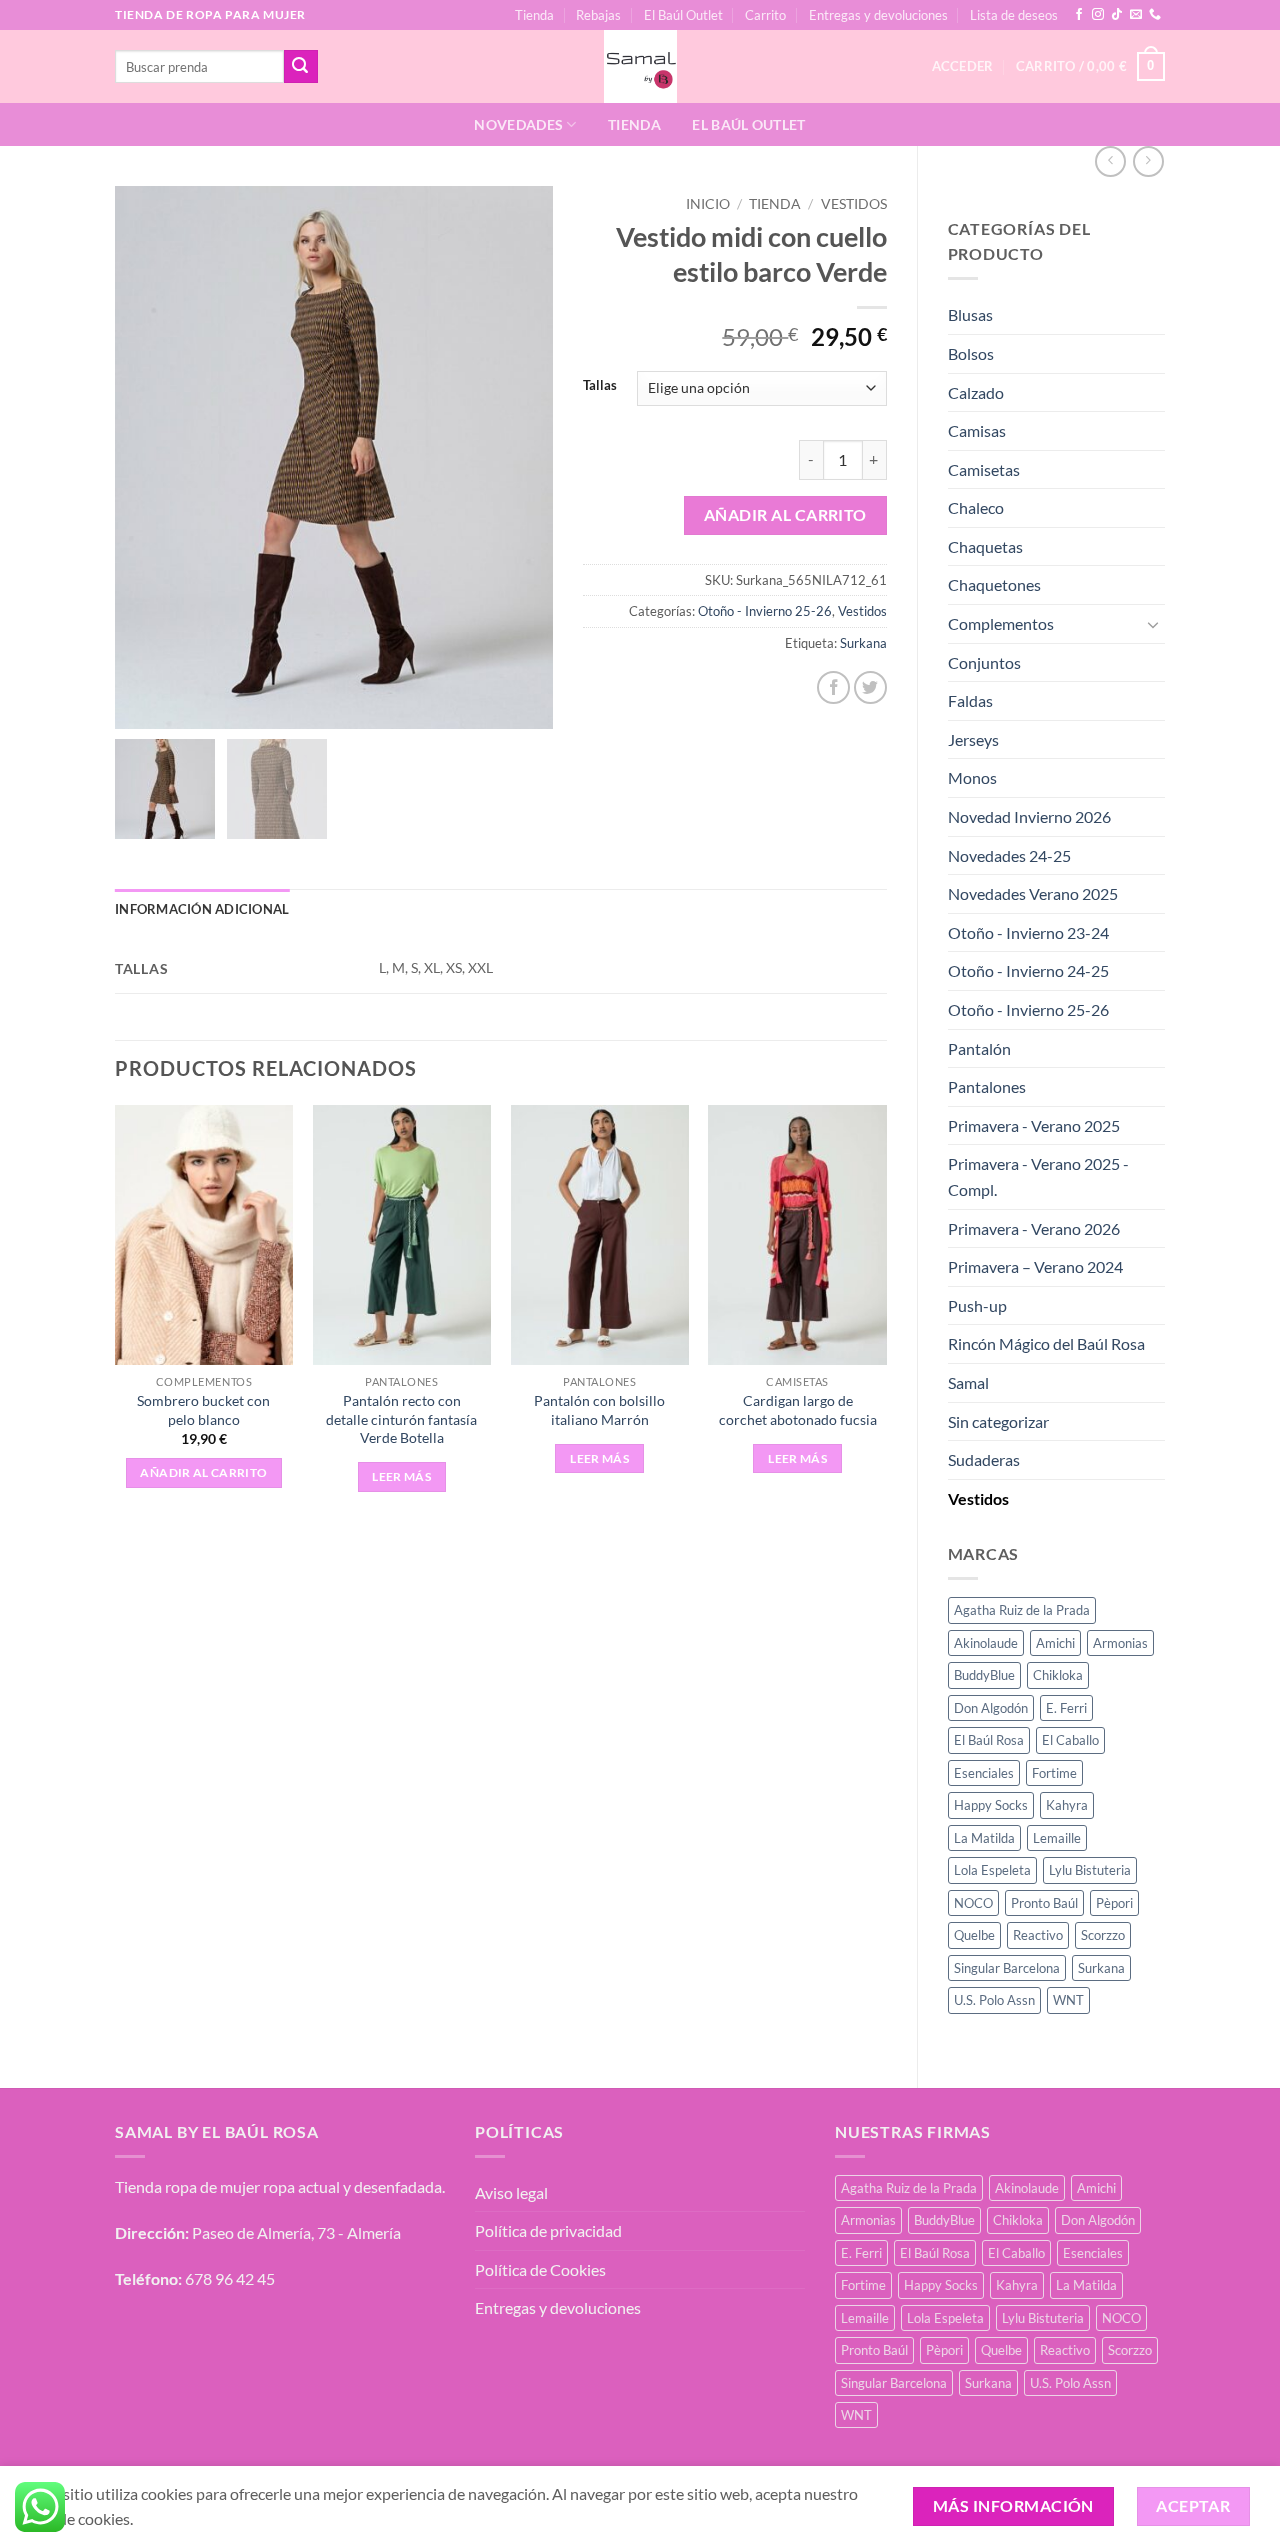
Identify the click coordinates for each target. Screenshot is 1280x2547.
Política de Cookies (540, 2269)
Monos (972, 777)
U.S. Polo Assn (994, 2000)
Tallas (600, 386)
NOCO (973, 1903)
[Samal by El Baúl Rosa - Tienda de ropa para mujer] (640, 66)
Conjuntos (984, 662)
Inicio (708, 204)
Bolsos (971, 353)
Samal (968, 1382)
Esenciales (984, 1773)
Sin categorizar (998, 1421)
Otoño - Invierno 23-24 (1028, 932)
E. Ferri (1066, 1708)
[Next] (886, 1316)
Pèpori (1114, 1903)
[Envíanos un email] (1136, 15)
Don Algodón (991, 1708)
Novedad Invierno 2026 (1029, 816)
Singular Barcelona (1007, 1968)
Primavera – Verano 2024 (1035, 1266)
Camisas (977, 430)
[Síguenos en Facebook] (1079, 15)
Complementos (1001, 623)
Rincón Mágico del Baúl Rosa (1046, 1343)
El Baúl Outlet (683, 15)
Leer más (401, 1476)
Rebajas (598, 15)
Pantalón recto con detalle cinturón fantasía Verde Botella (401, 1419)
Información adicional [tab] (202, 909)
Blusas (970, 314)
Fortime (1054, 1773)
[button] (1090, 67)
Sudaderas (984, 1459)
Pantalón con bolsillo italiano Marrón (599, 1410)
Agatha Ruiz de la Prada (1022, 1610)
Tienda (534, 15)
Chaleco (976, 507)
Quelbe (974, 1935)
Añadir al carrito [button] (203, 1472)
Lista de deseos (1014, 15)
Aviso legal (511, 2192)
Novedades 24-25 (1009, 855)
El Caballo (1070, 1740)
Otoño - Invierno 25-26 (1028, 1009)
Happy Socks (991, 1805)
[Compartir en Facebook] (833, 687)
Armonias (1120, 1643)
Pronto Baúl (1044, 1903)
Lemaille (1057, 1838)
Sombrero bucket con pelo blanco (203, 1410)
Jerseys (973, 739)
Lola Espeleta (992, 1870)
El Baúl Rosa (989, 1740)
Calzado (976, 392)
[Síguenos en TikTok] (1117, 15)
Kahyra (1067, 1805)
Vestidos (978, 1498)
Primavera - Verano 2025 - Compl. (1038, 1176)
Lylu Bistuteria (1090, 1870)
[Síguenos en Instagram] (1098, 15)
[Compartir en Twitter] (870, 687)
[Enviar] (301, 67)
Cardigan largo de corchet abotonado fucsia (797, 1410)
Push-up (977, 1305)
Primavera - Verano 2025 (1034, 1125)
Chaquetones (994, 584)
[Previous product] (1148, 161)
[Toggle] (1153, 624)
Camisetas (984, 469)
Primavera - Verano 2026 (1034, 1228)
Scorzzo (1103, 1935)
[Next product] (1110, 161)
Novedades (518, 124)
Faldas (970, 700)
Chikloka (1058, 1675)
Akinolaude (986, 1643)
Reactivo (1038, 1935)
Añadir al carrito (785, 515)
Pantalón (979, 1048)
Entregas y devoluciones (878, 15)
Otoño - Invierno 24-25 (1028, 970)
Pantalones (987, 1086)
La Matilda (984, 1838)
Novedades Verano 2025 (1033, 893)
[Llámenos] (1155, 15)
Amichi (1055, 1643)
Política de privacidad (548, 2230)
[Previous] (116, 1316)
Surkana (1101, 1968)
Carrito (765, 15)
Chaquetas (985, 546)
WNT (1068, 2000)
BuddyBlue (984, 1675)
